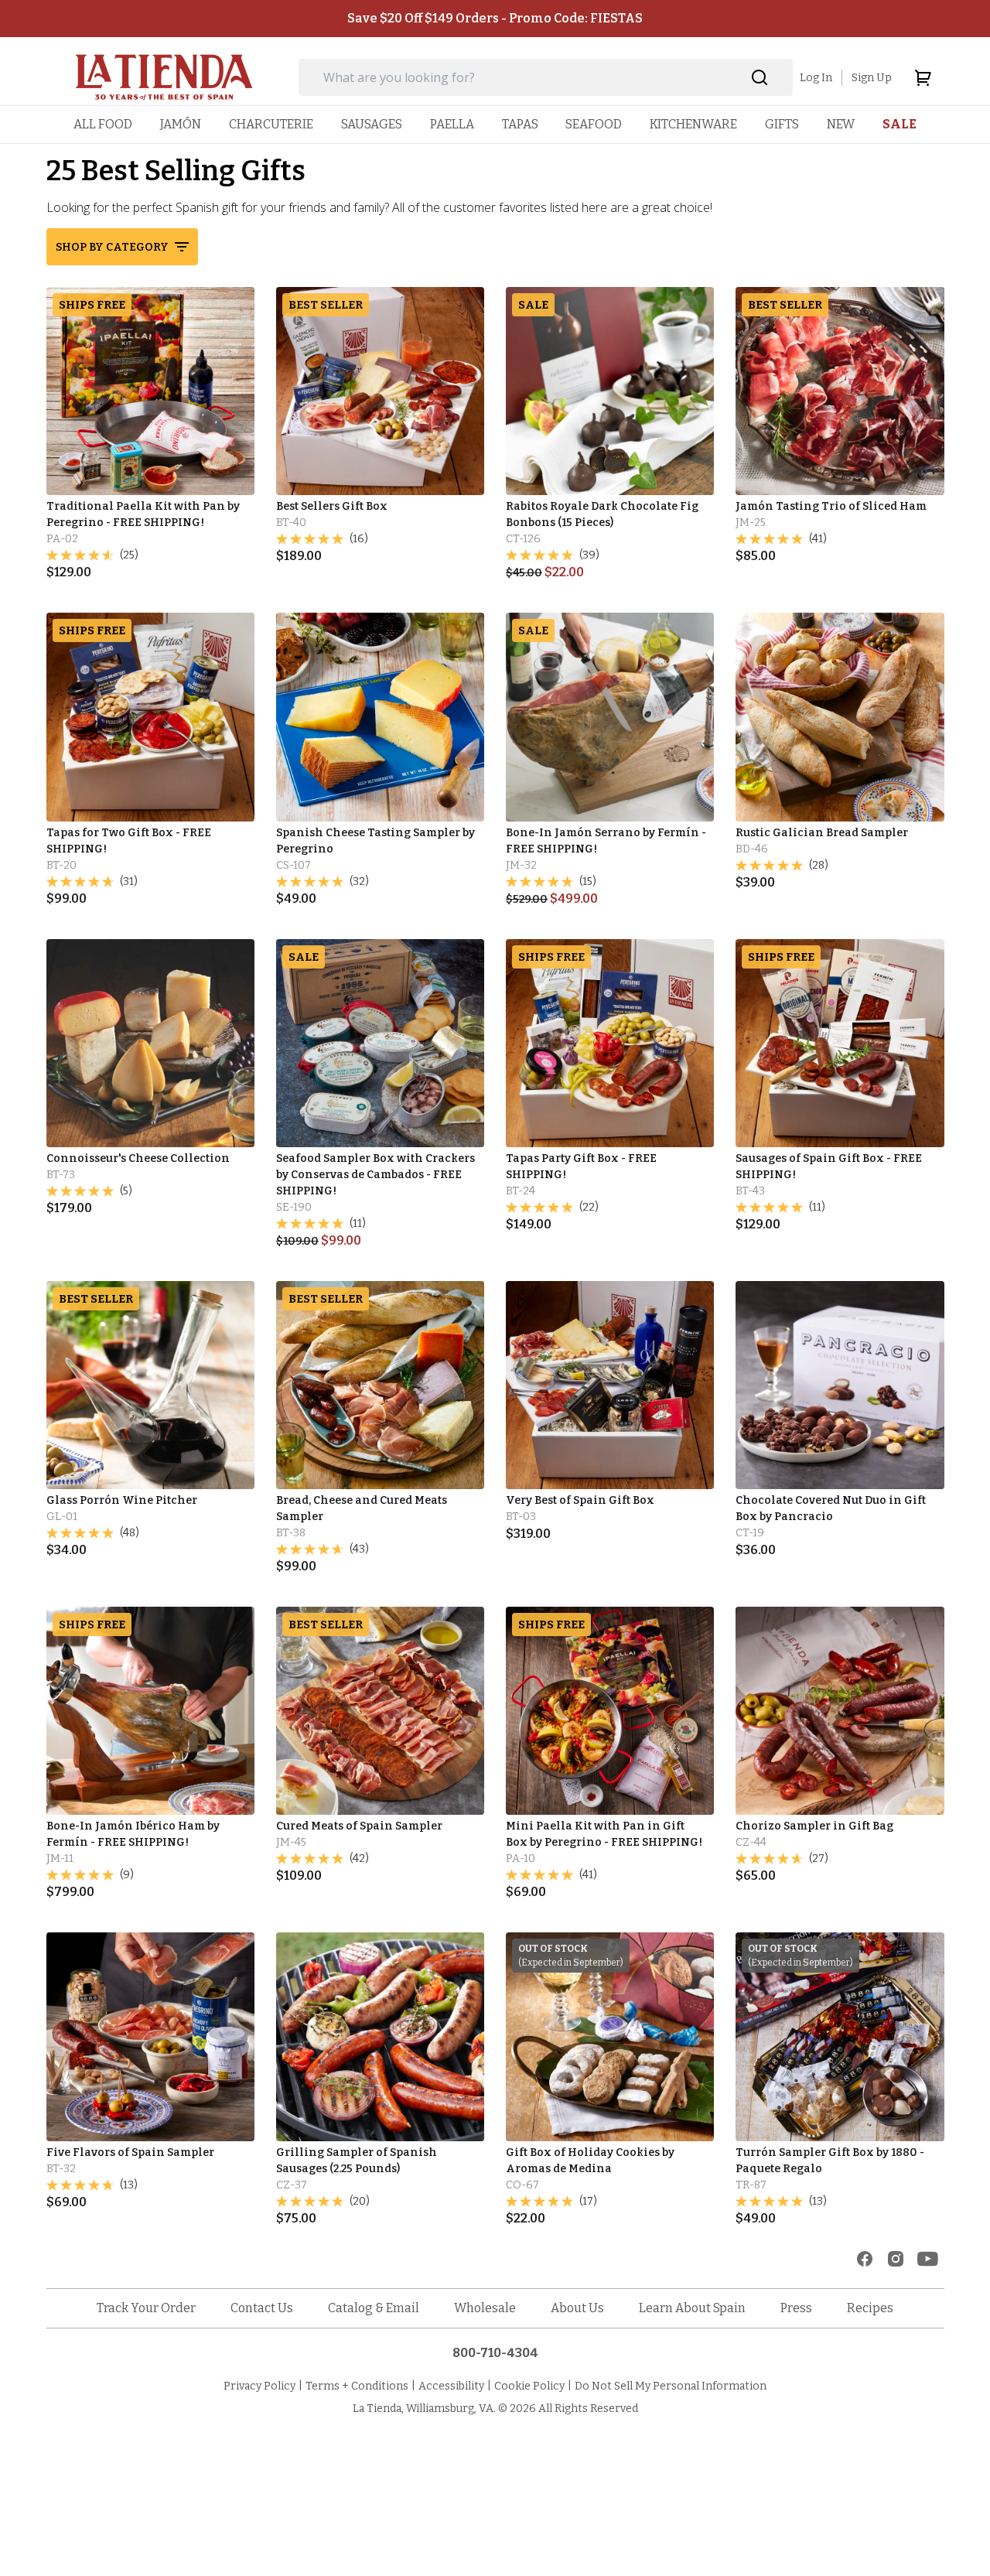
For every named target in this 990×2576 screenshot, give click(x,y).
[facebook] (865, 2259)
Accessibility (451, 2386)
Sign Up (872, 78)
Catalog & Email (374, 2308)
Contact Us (262, 2308)
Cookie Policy (529, 2386)
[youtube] (928, 2259)
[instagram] (896, 2259)
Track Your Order (146, 2308)
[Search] (760, 78)
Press (796, 2308)
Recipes (870, 2308)
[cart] (923, 77)
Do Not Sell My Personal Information (671, 2386)
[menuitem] (103, 124)
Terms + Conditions (357, 2386)
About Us (577, 2308)
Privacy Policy (259, 2386)
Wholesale (485, 2308)
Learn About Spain (692, 2308)
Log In (816, 78)
